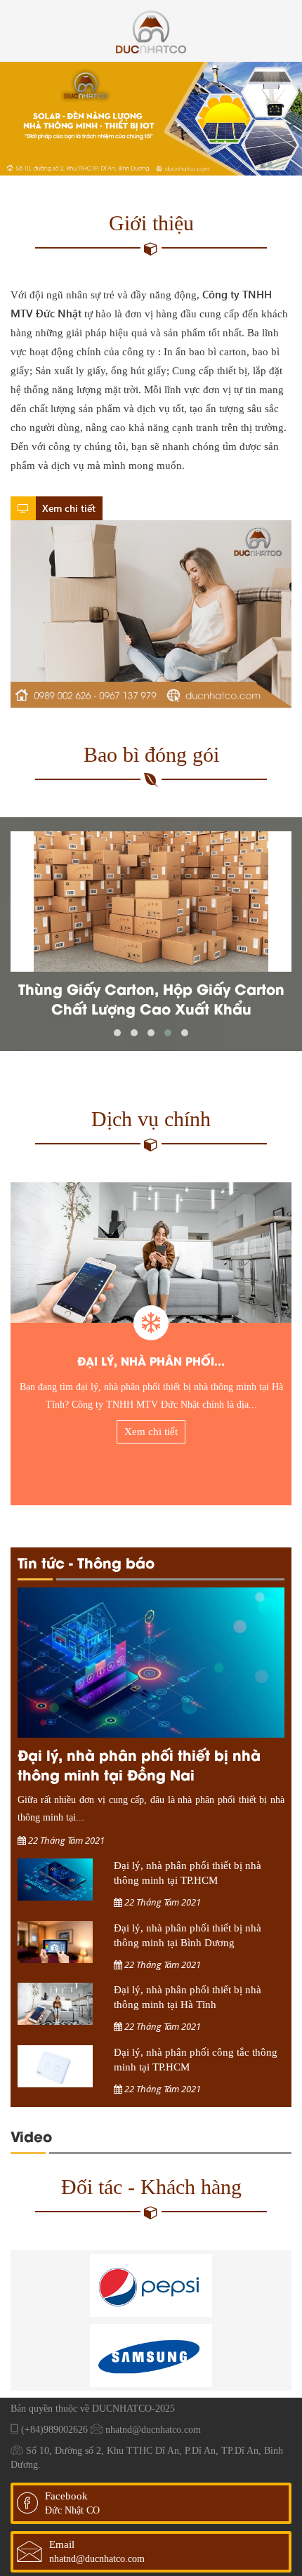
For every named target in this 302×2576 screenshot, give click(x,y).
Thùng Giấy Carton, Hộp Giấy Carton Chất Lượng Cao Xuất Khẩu (151, 999)
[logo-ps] (151, 2285)
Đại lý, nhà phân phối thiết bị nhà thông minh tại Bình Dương (188, 1935)
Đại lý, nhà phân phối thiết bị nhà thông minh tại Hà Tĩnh (188, 1997)
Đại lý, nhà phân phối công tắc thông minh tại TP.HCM (196, 2060)
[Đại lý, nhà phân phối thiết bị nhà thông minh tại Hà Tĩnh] (151, 1253)
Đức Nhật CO (72, 2510)
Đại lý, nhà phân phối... (151, 1360)
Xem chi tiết (67, 508)
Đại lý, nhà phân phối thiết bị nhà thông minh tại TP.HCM (188, 1873)
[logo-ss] (151, 2356)
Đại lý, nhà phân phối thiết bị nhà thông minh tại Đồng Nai (139, 1764)
